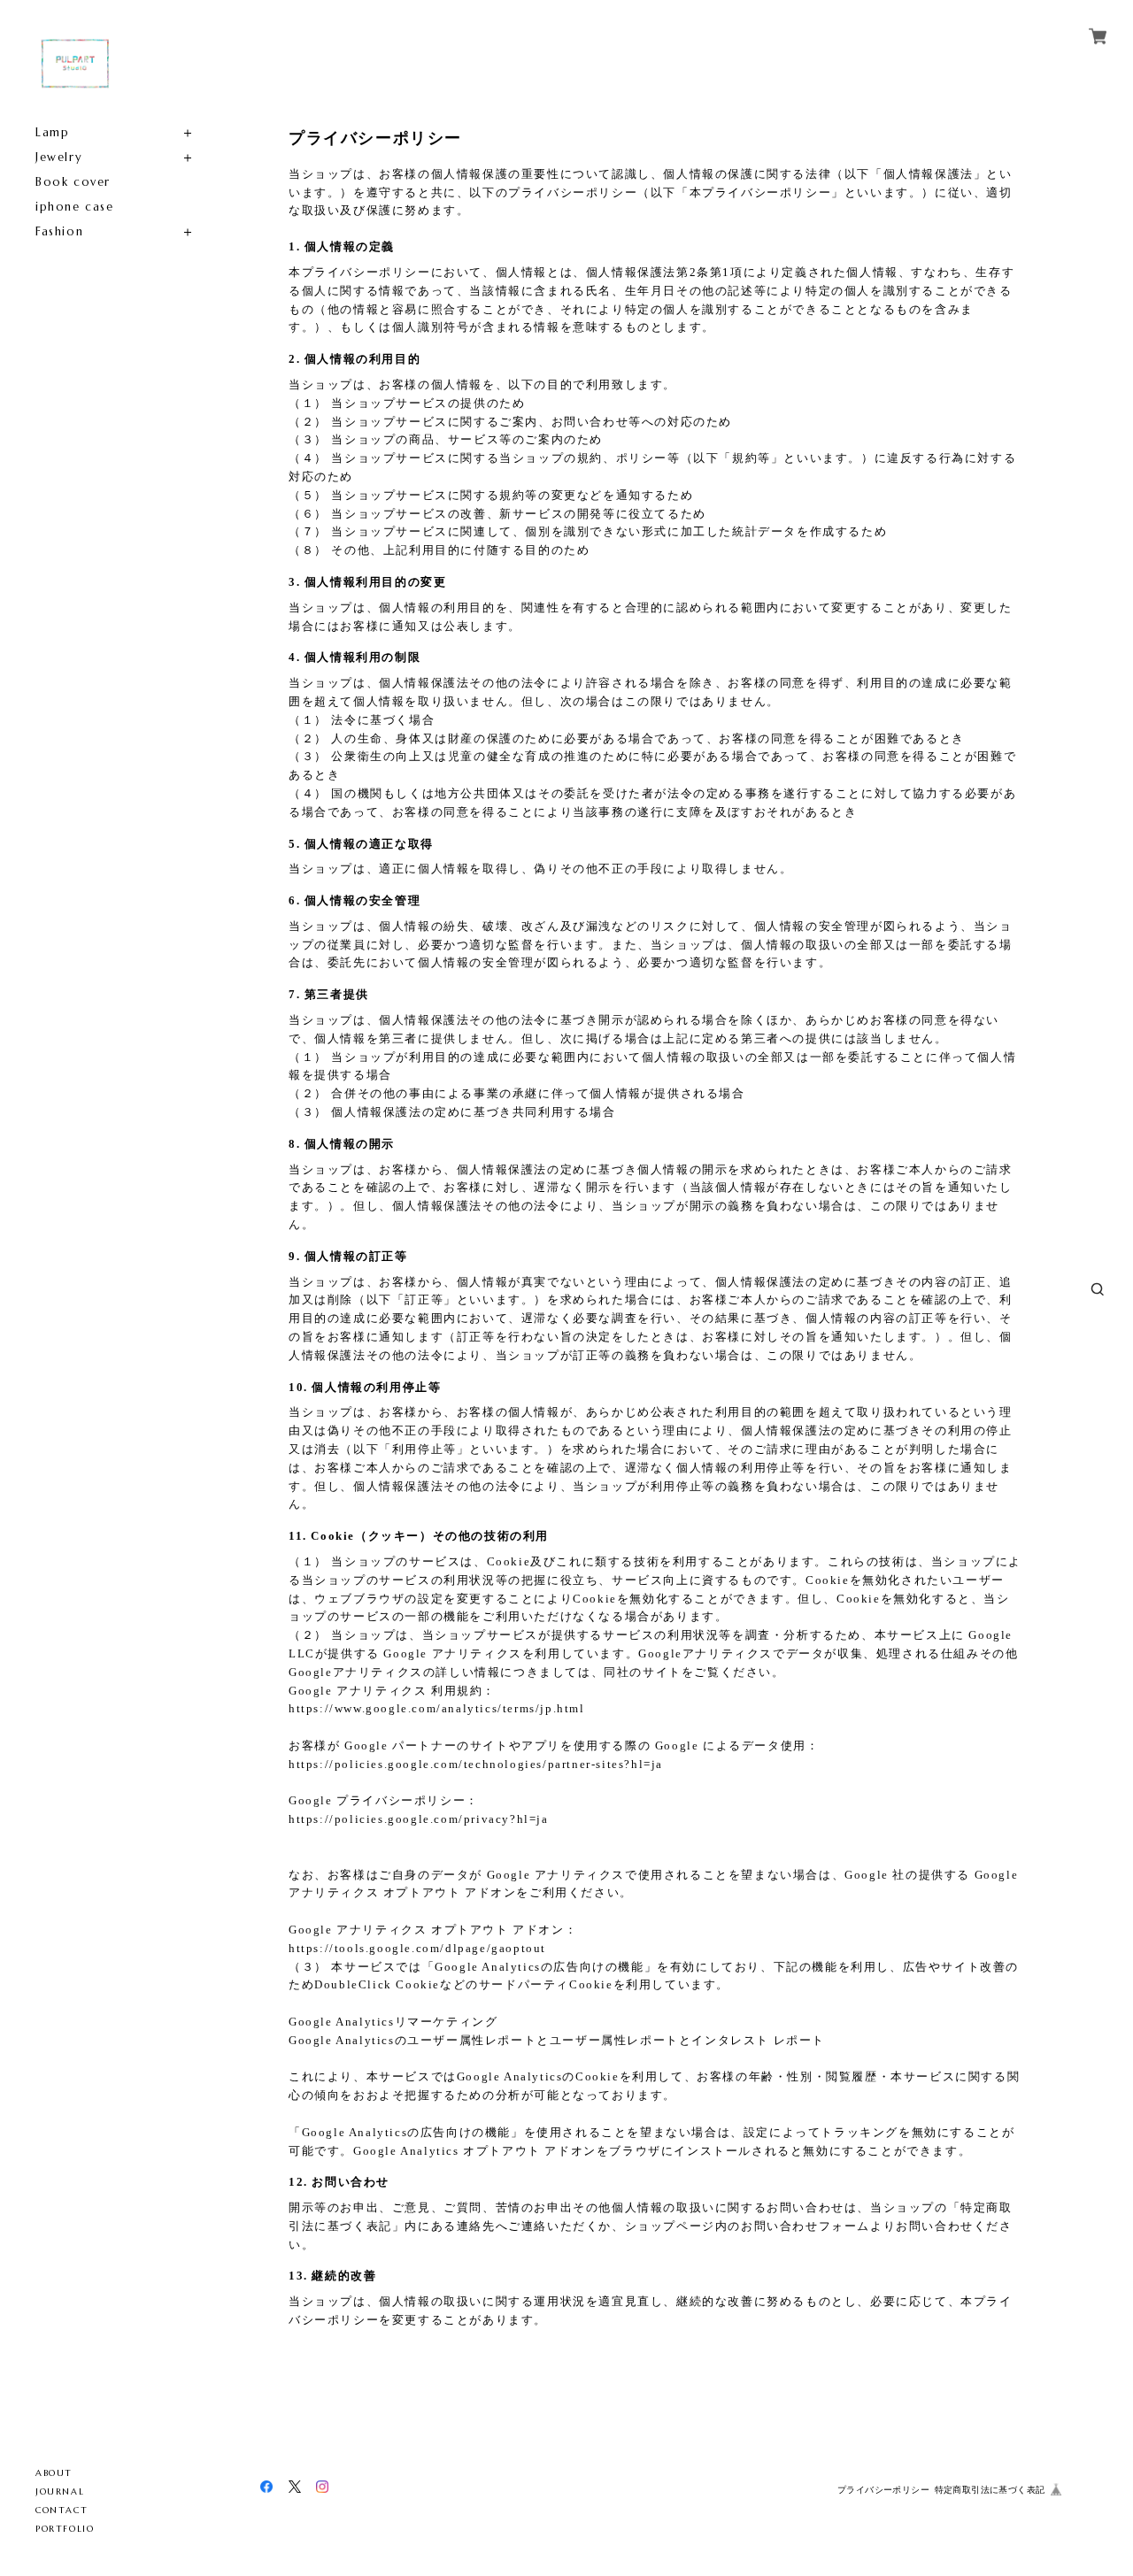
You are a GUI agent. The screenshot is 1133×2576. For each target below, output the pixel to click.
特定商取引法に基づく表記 (990, 2490)
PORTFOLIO (65, 2529)
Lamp (52, 132)
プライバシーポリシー (883, 2490)
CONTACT (62, 2510)
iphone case (75, 207)
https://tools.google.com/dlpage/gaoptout (417, 1948)
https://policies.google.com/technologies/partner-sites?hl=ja (476, 1764)
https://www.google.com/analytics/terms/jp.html (437, 1708)
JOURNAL (60, 2491)
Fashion (59, 231)
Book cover (73, 182)
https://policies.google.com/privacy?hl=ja (419, 1819)
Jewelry (59, 157)
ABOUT (54, 2473)
